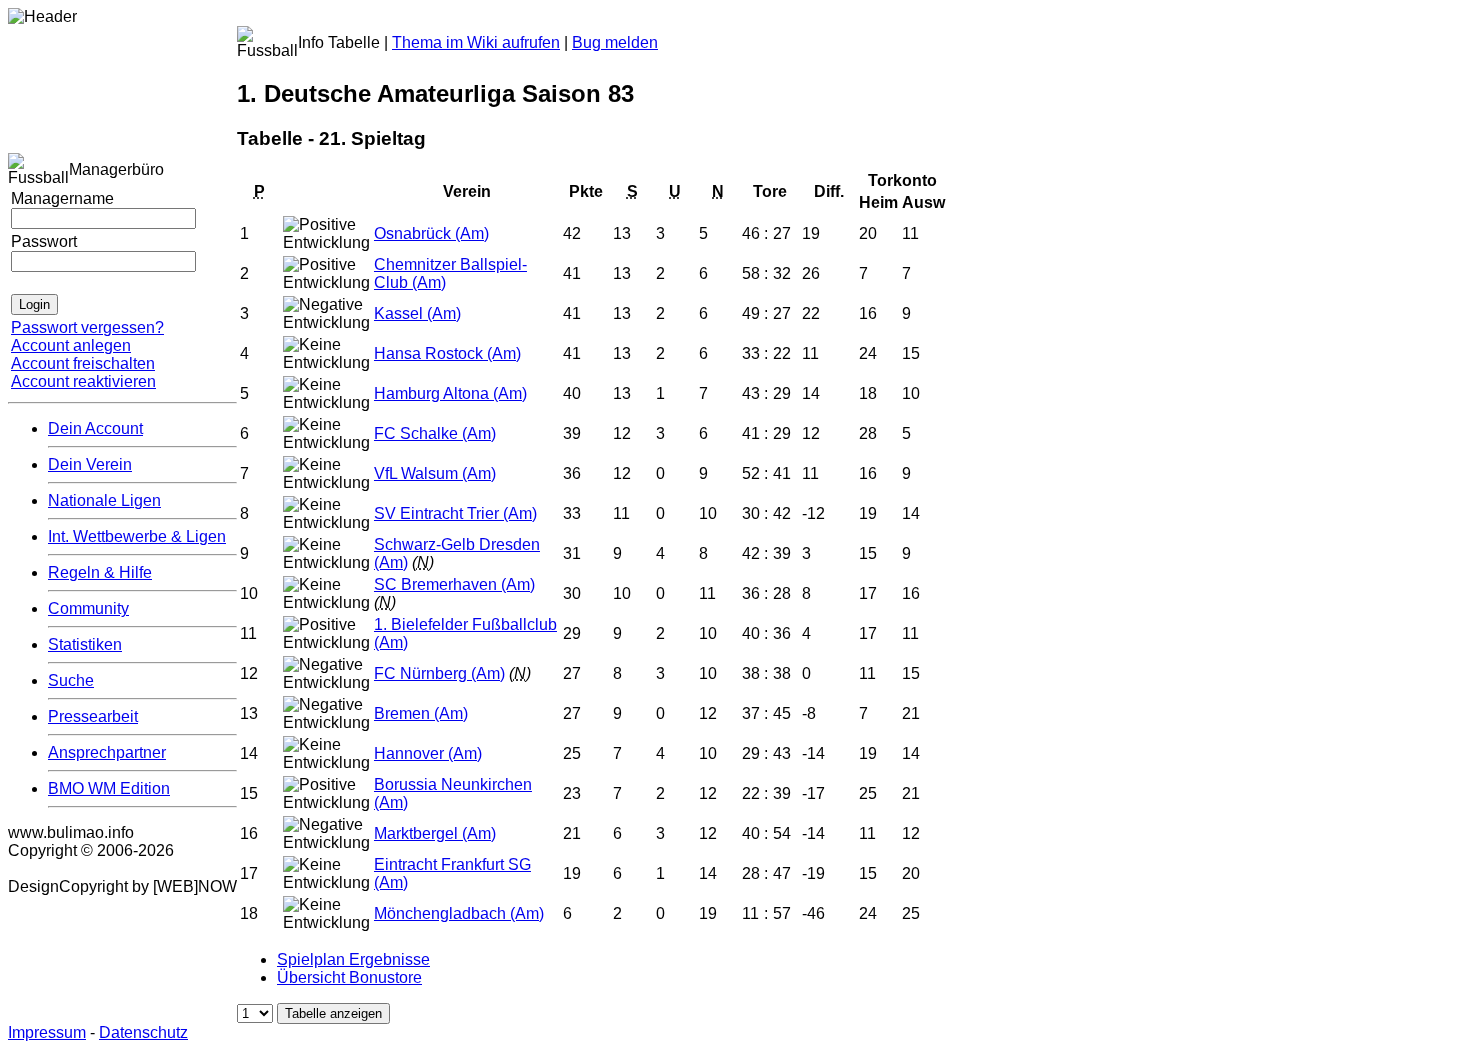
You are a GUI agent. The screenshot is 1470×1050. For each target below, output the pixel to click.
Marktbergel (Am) (435, 833)
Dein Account (95, 428)
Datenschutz (143, 1032)
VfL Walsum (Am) (435, 473)
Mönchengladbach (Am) (459, 913)
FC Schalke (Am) (435, 433)
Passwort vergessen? (87, 327)
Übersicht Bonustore (349, 977)
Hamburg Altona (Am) (450, 393)
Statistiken (85, 644)
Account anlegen (71, 345)
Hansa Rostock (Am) (447, 353)
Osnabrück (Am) (431, 233)
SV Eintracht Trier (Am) (455, 513)
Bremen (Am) (421, 713)
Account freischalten (83, 363)
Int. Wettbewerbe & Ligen (137, 536)
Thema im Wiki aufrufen (476, 42)
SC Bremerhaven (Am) (454, 584)
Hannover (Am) (428, 753)
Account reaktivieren (83, 381)
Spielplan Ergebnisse (353, 959)
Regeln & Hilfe (100, 572)
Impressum (47, 1032)
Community (88, 608)
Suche (71, 680)
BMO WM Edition (109, 788)
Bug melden (615, 42)
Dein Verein (90, 464)
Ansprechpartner (107, 752)
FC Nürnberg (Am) (439, 673)
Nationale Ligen (104, 500)
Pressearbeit (93, 716)
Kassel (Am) (417, 313)
